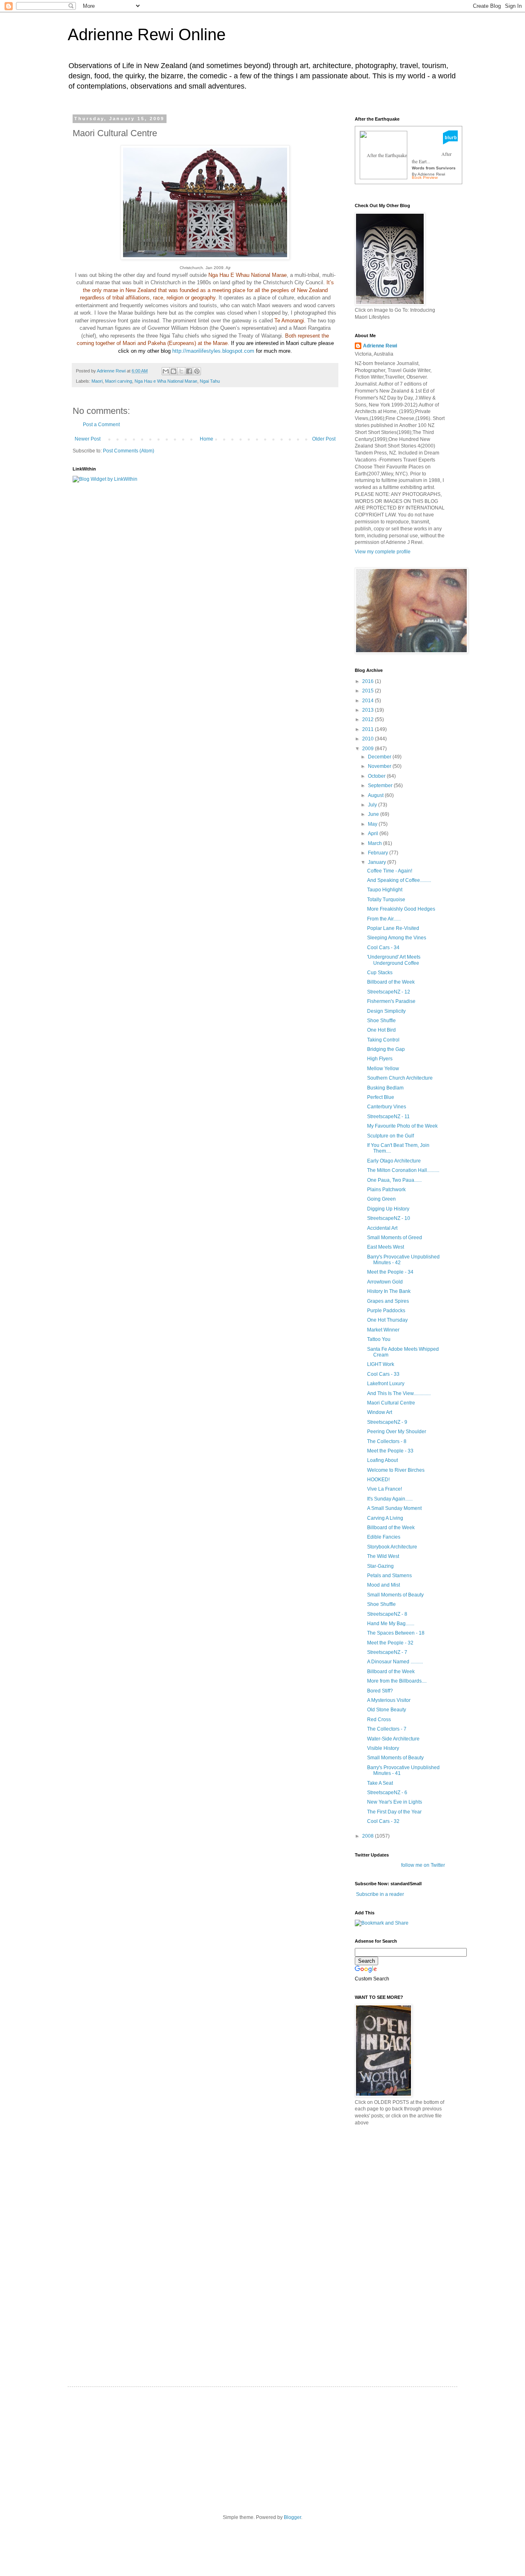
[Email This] (166, 371)
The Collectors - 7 (387, 1729)
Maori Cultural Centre (391, 1403)
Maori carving (119, 381)
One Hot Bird (381, 1030)
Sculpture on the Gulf (390, 1136)
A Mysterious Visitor (389, 1700)
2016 (369, 681)
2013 (369, 710)
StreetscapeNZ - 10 (389, 1218)
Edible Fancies (384, 1537)
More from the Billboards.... (397, 1681)
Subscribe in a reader (380, 1894)
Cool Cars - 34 (383, 948)
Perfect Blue (381, 1097)
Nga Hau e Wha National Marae (166, 381)
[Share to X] (181, 371)
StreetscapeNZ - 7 (387, 1652)
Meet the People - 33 (390, 1451)
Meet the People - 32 (390, 1643)
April (374, 834)
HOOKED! (378, 1480)
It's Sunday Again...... (390, 1499)
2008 (369, 1836)
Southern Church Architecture (400, 1078)
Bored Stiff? (380, 1691)
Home (207, 439)
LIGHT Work (381, 1364)
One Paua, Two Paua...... (394, 1180)
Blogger (292, 2517)
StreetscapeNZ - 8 (387, 1614)
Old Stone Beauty (387, 1710)
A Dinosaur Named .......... (395, 1662)
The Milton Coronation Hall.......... (403, 1170)
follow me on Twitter (423, 1865)
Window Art (380, 1412)
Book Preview (425, 177)
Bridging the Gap (386, 1049)
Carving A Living (385, 1518)
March (375, 843)
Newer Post (88, 439)
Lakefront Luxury (386, 1384)
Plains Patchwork (386, 1190)
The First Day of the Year (394, 1812)
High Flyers (380, 1059)
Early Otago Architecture (394, 1161)
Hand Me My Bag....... (391, 1624)
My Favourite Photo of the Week (402, 1126)
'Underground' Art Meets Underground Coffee (394, 960)
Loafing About (382, 1460)
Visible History (383, 1748)
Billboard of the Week (391, 982)
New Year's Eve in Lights (395, 1802)
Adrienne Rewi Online (147, 34)
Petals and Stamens (389, 1576)
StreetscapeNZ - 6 (387, 1793)
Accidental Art (382, 1228)
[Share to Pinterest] (197, 371)
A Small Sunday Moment (394, 1508)
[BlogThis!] (173, 371)
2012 (369, 719)
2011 (369, 729)
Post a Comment (101, 425)
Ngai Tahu (210, 381)
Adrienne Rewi (380, 346)
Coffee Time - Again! (390, 871)
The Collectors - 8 (387, 1441)
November (380, 766)
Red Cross (379, 1720)
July (373, 805)
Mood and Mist (383, 1585)
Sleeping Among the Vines (397, 938)
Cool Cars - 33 (383, 1374)
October (377, 776)
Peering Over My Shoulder (397, 1432)
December (380, 757)
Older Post (324, 439)
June (374, 814)
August (376, 795)
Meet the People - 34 (390, 1272)
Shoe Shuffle (381, 1021)
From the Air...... (384, 919)
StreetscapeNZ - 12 (389, 992)
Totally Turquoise (386, 900)
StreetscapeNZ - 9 (387, 1422)
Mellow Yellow (383, 1069)
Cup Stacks (380, 973)
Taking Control (383, 1040)
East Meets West (386, 1247)
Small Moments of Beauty (395, 1595)
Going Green (381, 1199)
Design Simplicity (386, 1011)
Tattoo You (379, 1339)
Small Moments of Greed (395, 1238)
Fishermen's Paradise (391, 1001)
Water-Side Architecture (393, 1739)
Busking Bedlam (385, 1088)
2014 (369, 701)
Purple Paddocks (386, 1311)
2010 (369, 739)
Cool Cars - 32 (383, 1821)
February (379, 853)
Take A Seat (380, 1783)
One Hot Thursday (387, 1320)
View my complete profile (383, 552)
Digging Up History (388, 1209)
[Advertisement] (416, 2190)
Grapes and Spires (388, 1301)
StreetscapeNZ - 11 (388, 1117)
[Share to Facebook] (189, 371)
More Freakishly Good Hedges (401, 909)
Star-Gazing (380, 1566)
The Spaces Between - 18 (396, 1633)
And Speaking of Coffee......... (399, 880)
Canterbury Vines (387, 1107)
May (373, 824)
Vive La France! (385, 1489)
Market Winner (383, 1330)
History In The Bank (389, 1291)
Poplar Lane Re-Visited (393, 928)
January (378, 862)
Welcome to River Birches (396, 1470)
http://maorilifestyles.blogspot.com (213, 351)
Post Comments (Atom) (129, 451)
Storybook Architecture (392, 1547)
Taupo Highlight (385, 890)
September (381, 786)
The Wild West (383, 1556)
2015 (369, 691)
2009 (369, 749)
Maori (97, 381)
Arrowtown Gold (385, 1282)
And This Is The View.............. (399, 1393)
